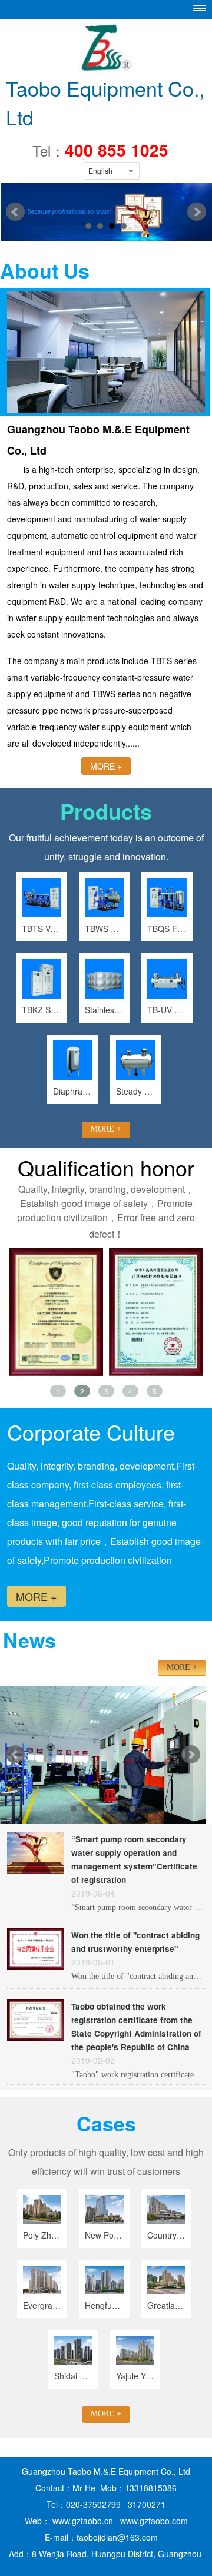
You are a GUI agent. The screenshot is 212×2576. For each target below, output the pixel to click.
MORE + (106, 766)
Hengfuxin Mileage (104, 2305)
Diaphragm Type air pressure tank (73, 1091)
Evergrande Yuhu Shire (42, 2305)
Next (191, 1755)
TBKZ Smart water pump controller (42, 1010)
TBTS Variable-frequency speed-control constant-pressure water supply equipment (42, 929)
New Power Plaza (104, 2235)
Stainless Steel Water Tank (105, 1010)
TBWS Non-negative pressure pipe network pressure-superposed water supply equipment (105, 929)
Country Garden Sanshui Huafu (166, 2235)
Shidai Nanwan (73, 2376)
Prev (15, 1755)
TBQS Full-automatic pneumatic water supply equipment (167, 929)
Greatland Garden (166, 2305)
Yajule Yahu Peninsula (135, 2376)
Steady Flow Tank (136, 1091)
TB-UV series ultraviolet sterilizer (167, 1010)
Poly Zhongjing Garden (42, 2235)
